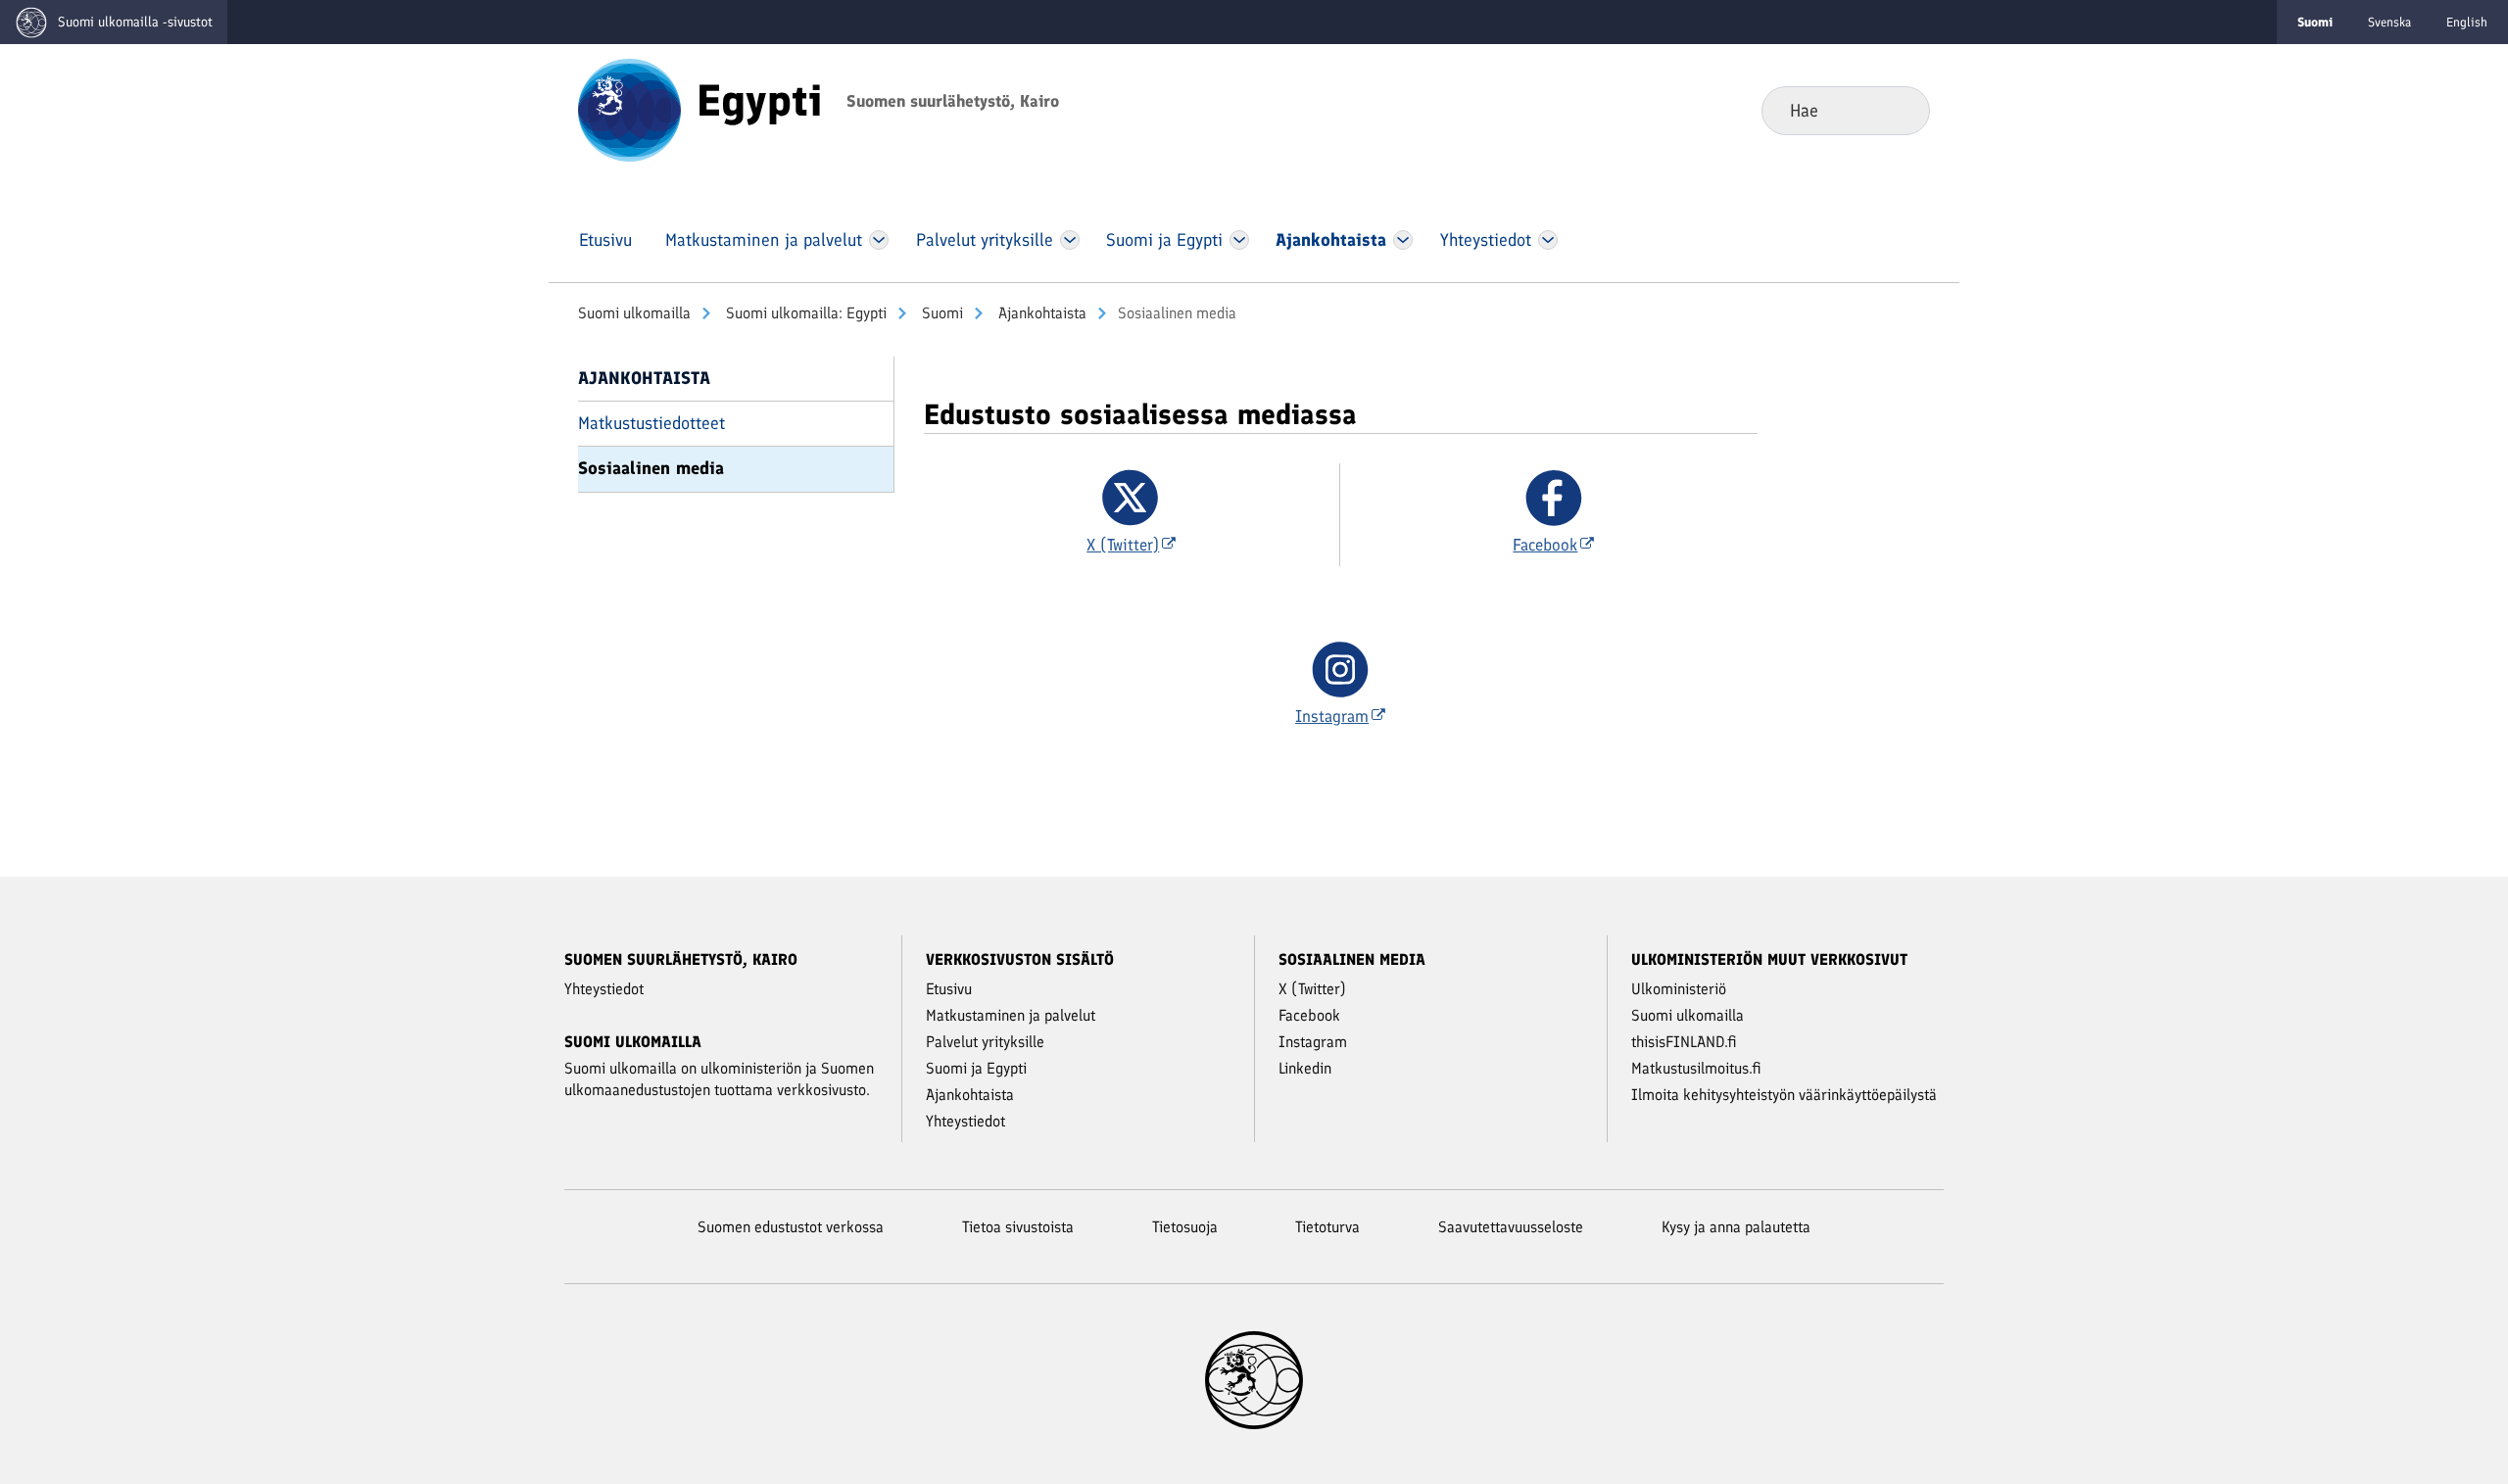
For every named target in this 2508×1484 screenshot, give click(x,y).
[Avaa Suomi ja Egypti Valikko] (1239, 240)
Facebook (1309, 1015)
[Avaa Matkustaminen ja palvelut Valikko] (879, 240)
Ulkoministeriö (1679, 989)
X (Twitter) (1312, 989)
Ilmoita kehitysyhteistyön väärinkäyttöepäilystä (1784, 1095)
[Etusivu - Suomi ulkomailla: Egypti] (629, 109)
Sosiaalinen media (651, 468)
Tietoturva (1327, 1227)
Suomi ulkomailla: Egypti (804, 313)
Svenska (2389, 22)
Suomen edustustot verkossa (791, 1227)
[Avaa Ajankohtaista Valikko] (1403, 240)
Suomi (940, 313)
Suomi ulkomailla (634, 313)
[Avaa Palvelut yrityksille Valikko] (1069, 240)
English (2467, 22)
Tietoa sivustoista (1018, 1227)
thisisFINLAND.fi (1684, 1042)
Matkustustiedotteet (651, 423)
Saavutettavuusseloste (1511, 1227)
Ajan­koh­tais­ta (1040, 313)
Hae (1899, 110)
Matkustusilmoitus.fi (1696, 1068)
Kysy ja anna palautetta (1736, 1227)
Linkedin (1305, 1068)
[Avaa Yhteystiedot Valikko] (1547, 240)
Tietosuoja (1185, 1227)
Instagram (1313, 1042)
